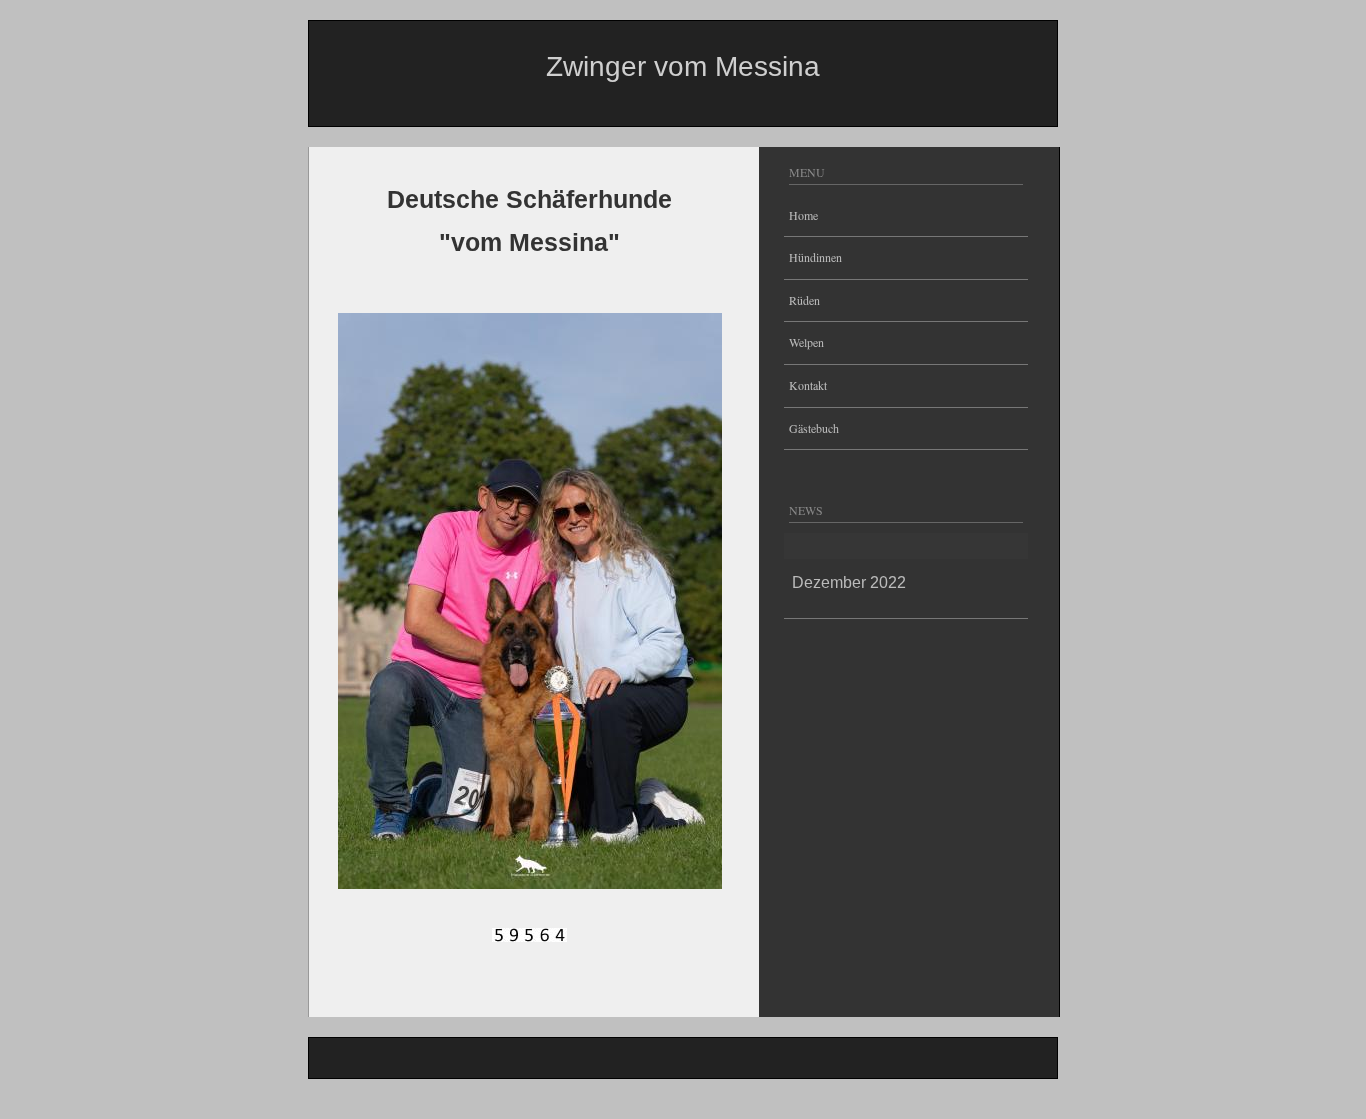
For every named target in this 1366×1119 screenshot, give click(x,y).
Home (803, 215)
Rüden (804, 300)
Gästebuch (814, 428)
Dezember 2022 (849, 582)
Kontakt (808, 385)
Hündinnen (815, 257)
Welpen (806, 342)
